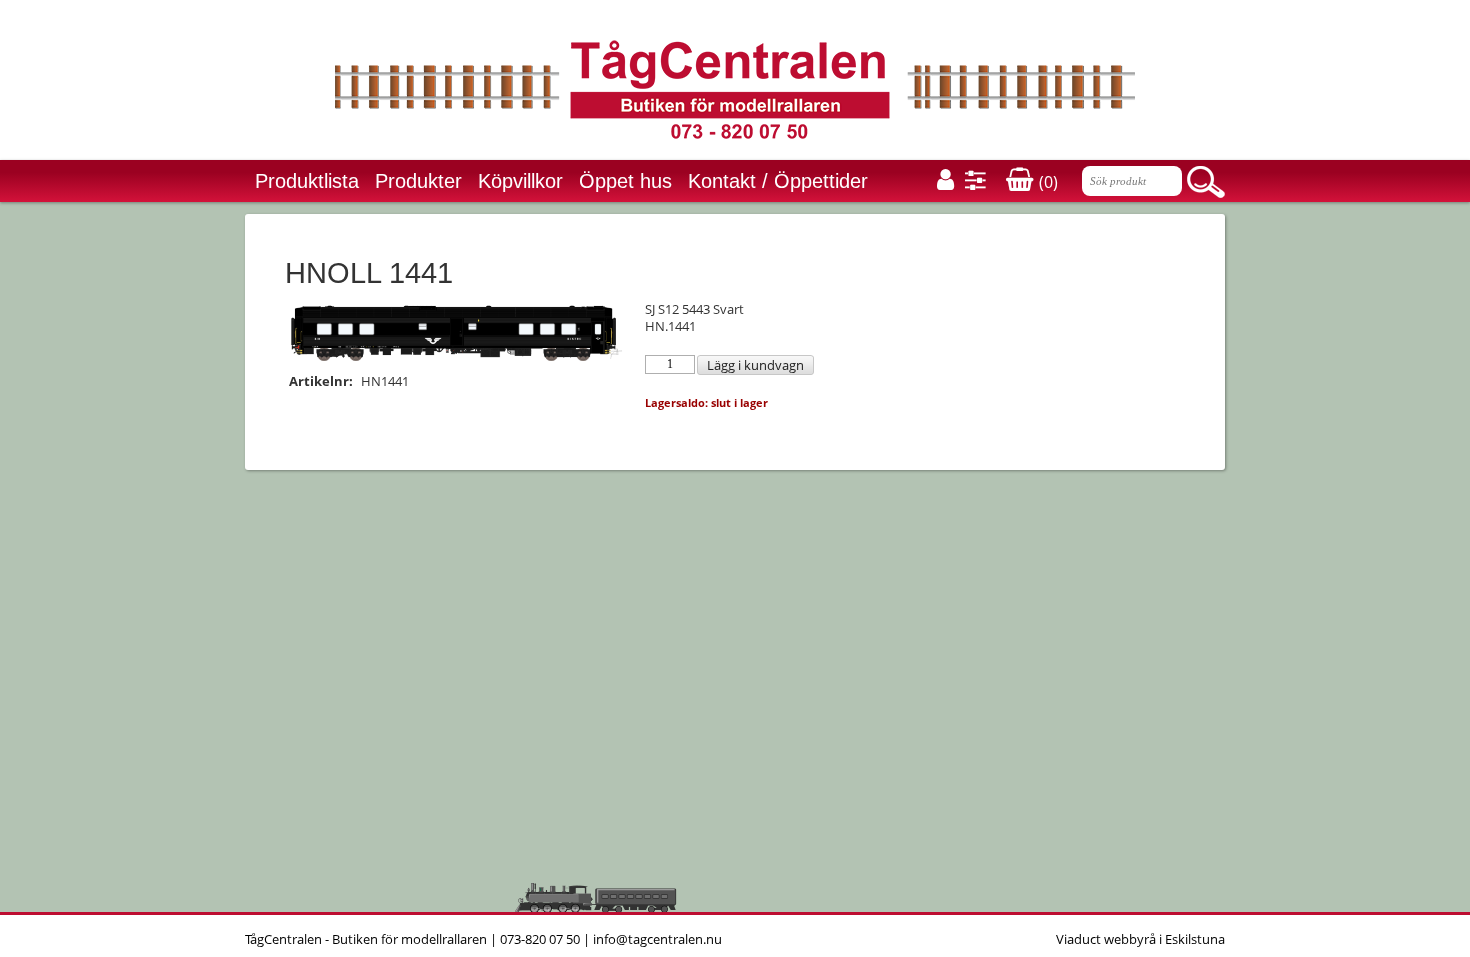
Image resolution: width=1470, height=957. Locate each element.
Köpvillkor (520, 181)
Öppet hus (625, 181)
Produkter (418, 181)
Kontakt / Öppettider (778, 181)
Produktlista (307, 181)
